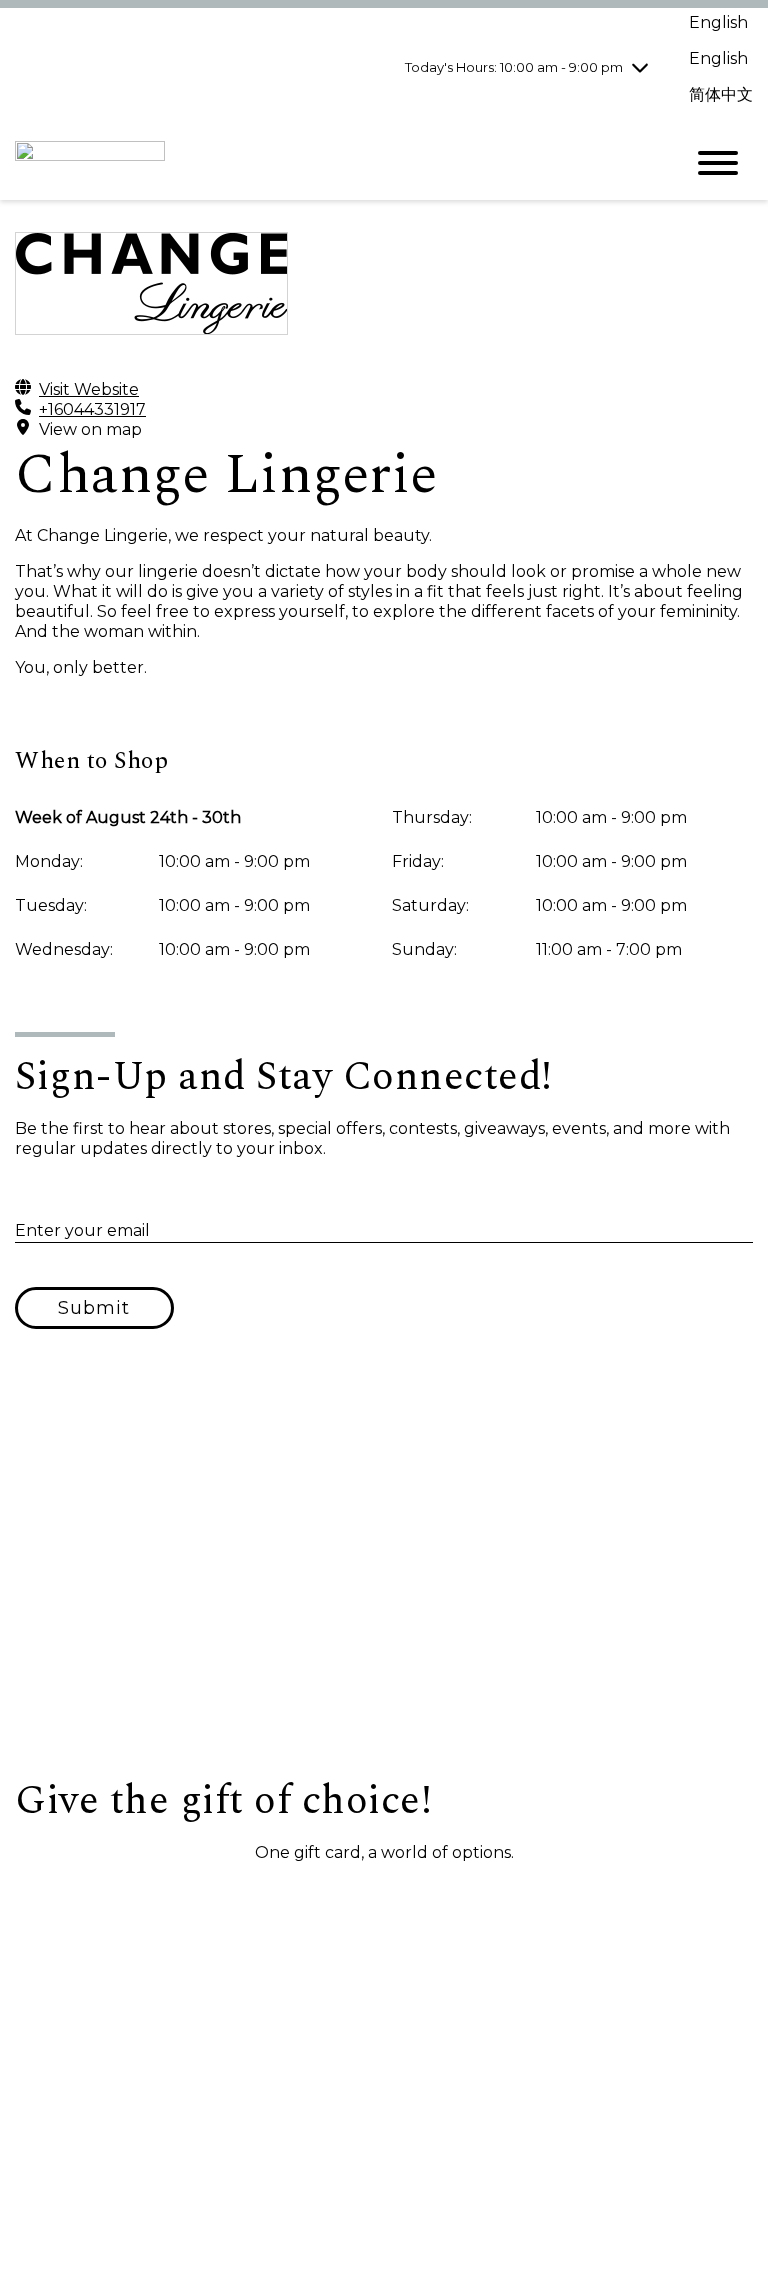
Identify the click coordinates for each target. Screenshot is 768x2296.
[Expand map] (384, 1577)
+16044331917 (92, 409)
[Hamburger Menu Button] (718, 163)
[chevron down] (640, 67)
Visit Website (89, 389)
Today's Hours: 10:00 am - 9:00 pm (514, 67)
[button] (120, 1900)
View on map (90, 429)
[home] (334, 163)
